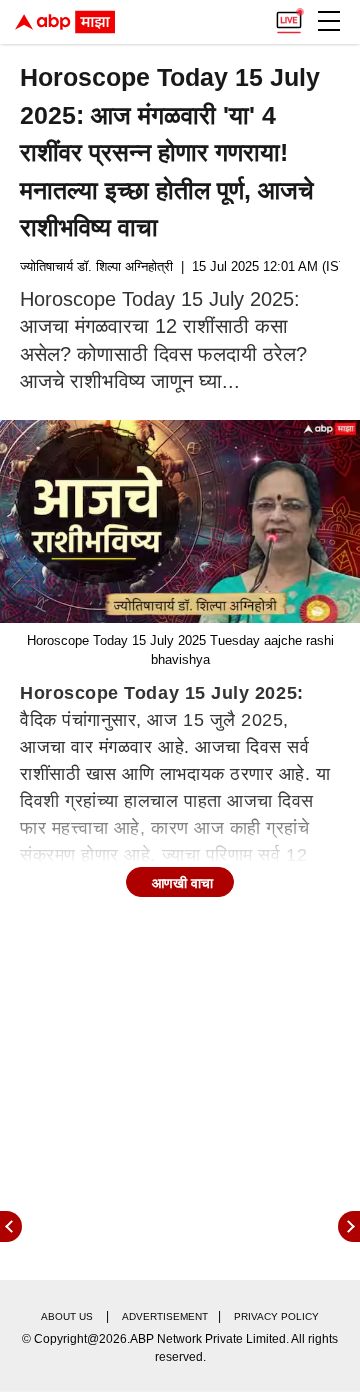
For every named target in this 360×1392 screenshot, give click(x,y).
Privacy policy (276, 1316)
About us (67, 1316)
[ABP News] (349, 1226)
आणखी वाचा (182, 883)
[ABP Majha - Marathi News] (65, 22)
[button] (329, 21)
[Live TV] (289, 16)
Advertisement (165, 1316)
